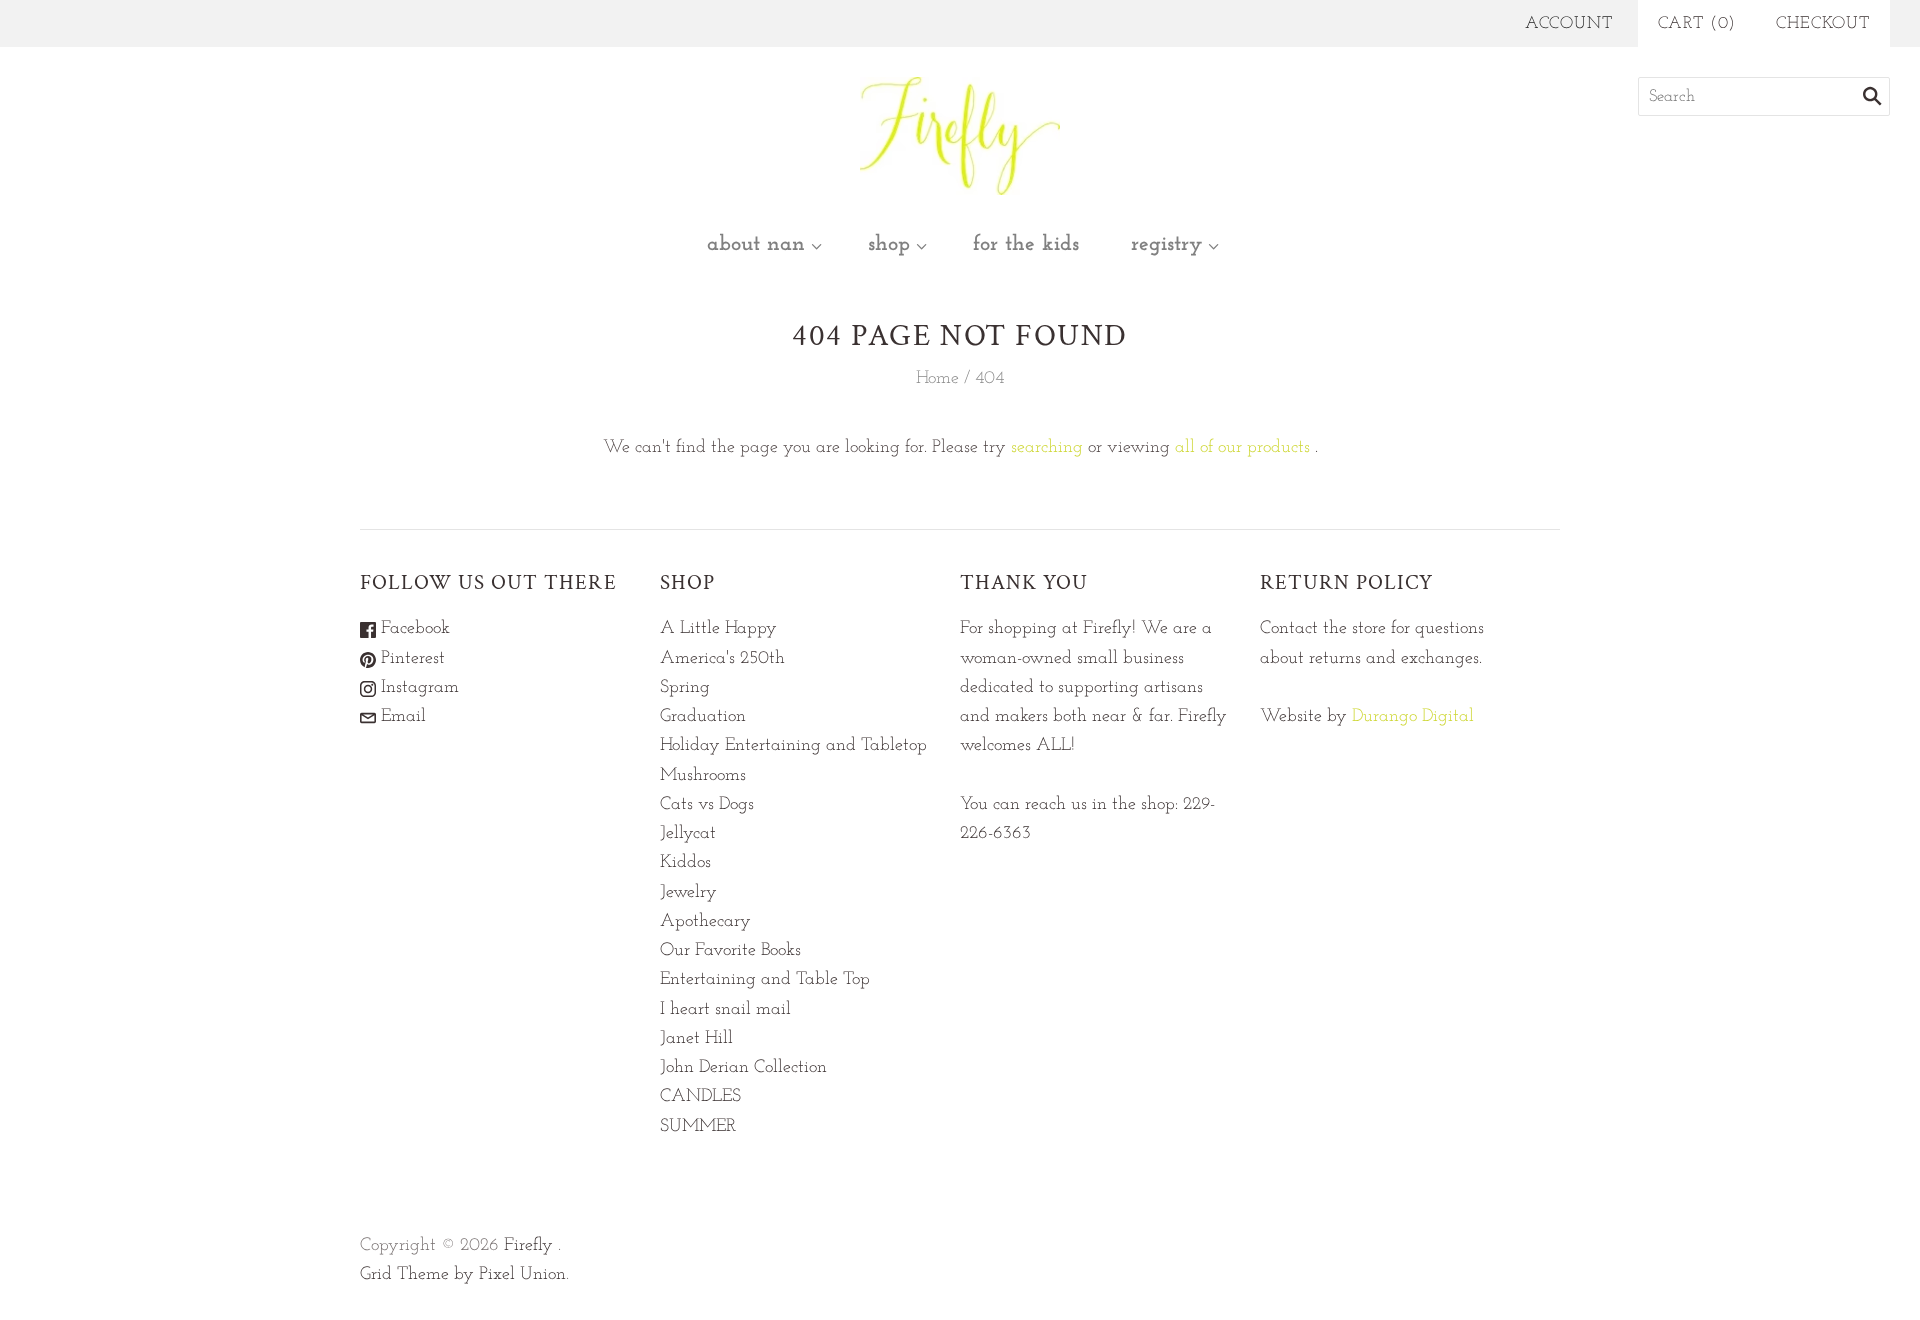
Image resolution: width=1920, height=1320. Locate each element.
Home (937, 379)
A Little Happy (718, 629)
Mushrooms (703, 776)
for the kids (1026, 244)
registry (1166, 244)
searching (1047, 448)
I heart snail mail (725, 1010)
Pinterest (410, 659)
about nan (756, 244)
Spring (685, 688)
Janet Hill (696, 1039)
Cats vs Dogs (707, 805)
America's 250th (722, 659)
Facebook (413, 629)
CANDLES (700, 1097)
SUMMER (698, 1127)
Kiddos (685, 863)
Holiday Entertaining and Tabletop (793, 746)
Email (401, 717)
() (1697, 23)
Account (1569, 23)
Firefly (528, 1246)
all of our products (1242, 448)
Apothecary (705, 922)
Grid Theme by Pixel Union (463, 1275)
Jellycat (688, 834)
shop (889, 244)
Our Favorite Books (730, 951)
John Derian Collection (743, 1068)
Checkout (1823, 23)
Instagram (417, 688)
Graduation (703, 717)
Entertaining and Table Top (765, 980)
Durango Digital (1413, 717)
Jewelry (688, 893)
